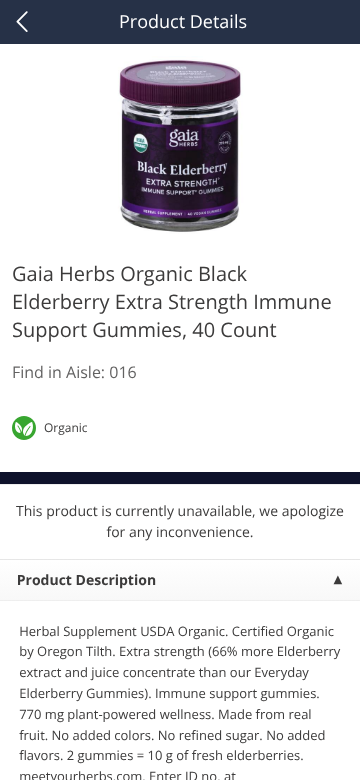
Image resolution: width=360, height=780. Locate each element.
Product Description (86, 580)
